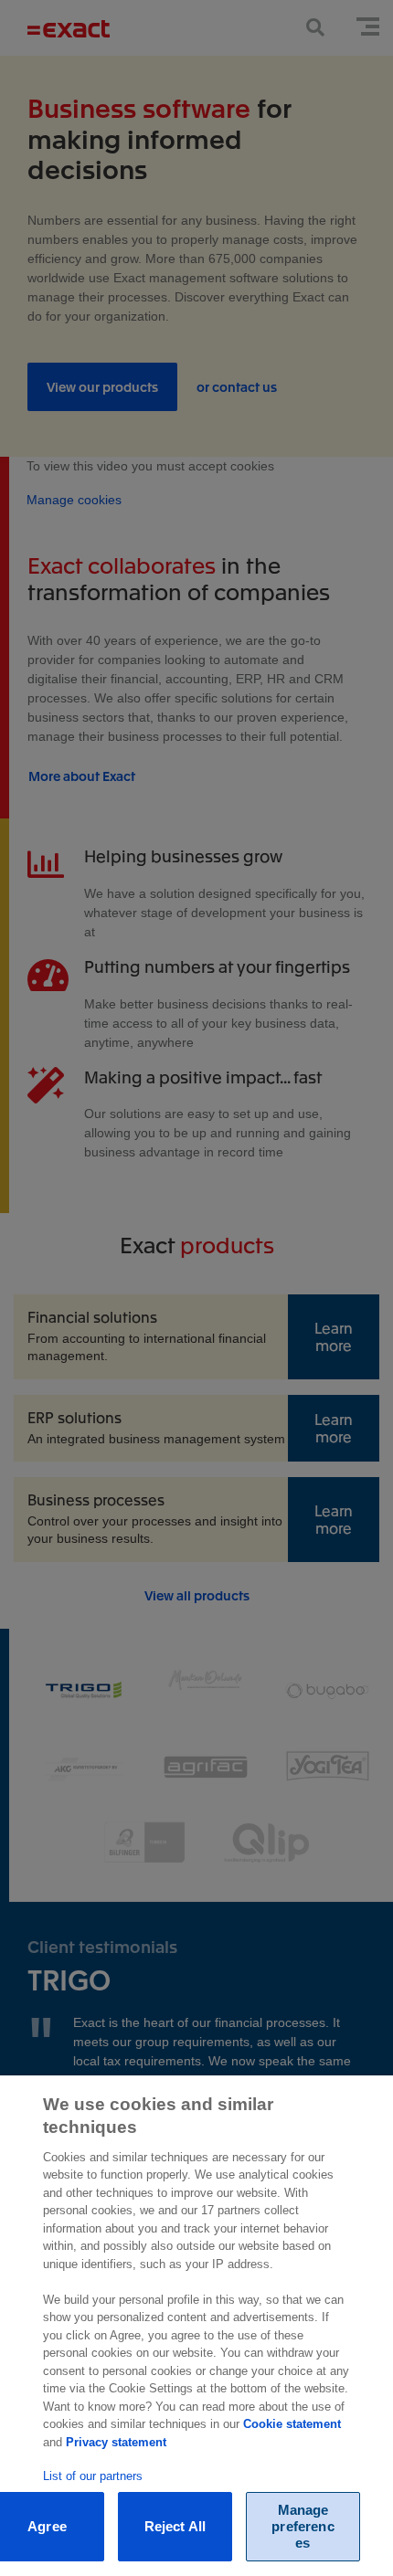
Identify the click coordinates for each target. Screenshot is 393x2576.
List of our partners (93, 2476)
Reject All (175, 2526)
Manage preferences (303, 2526)
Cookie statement (292, 2424)
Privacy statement (116, 2442)
